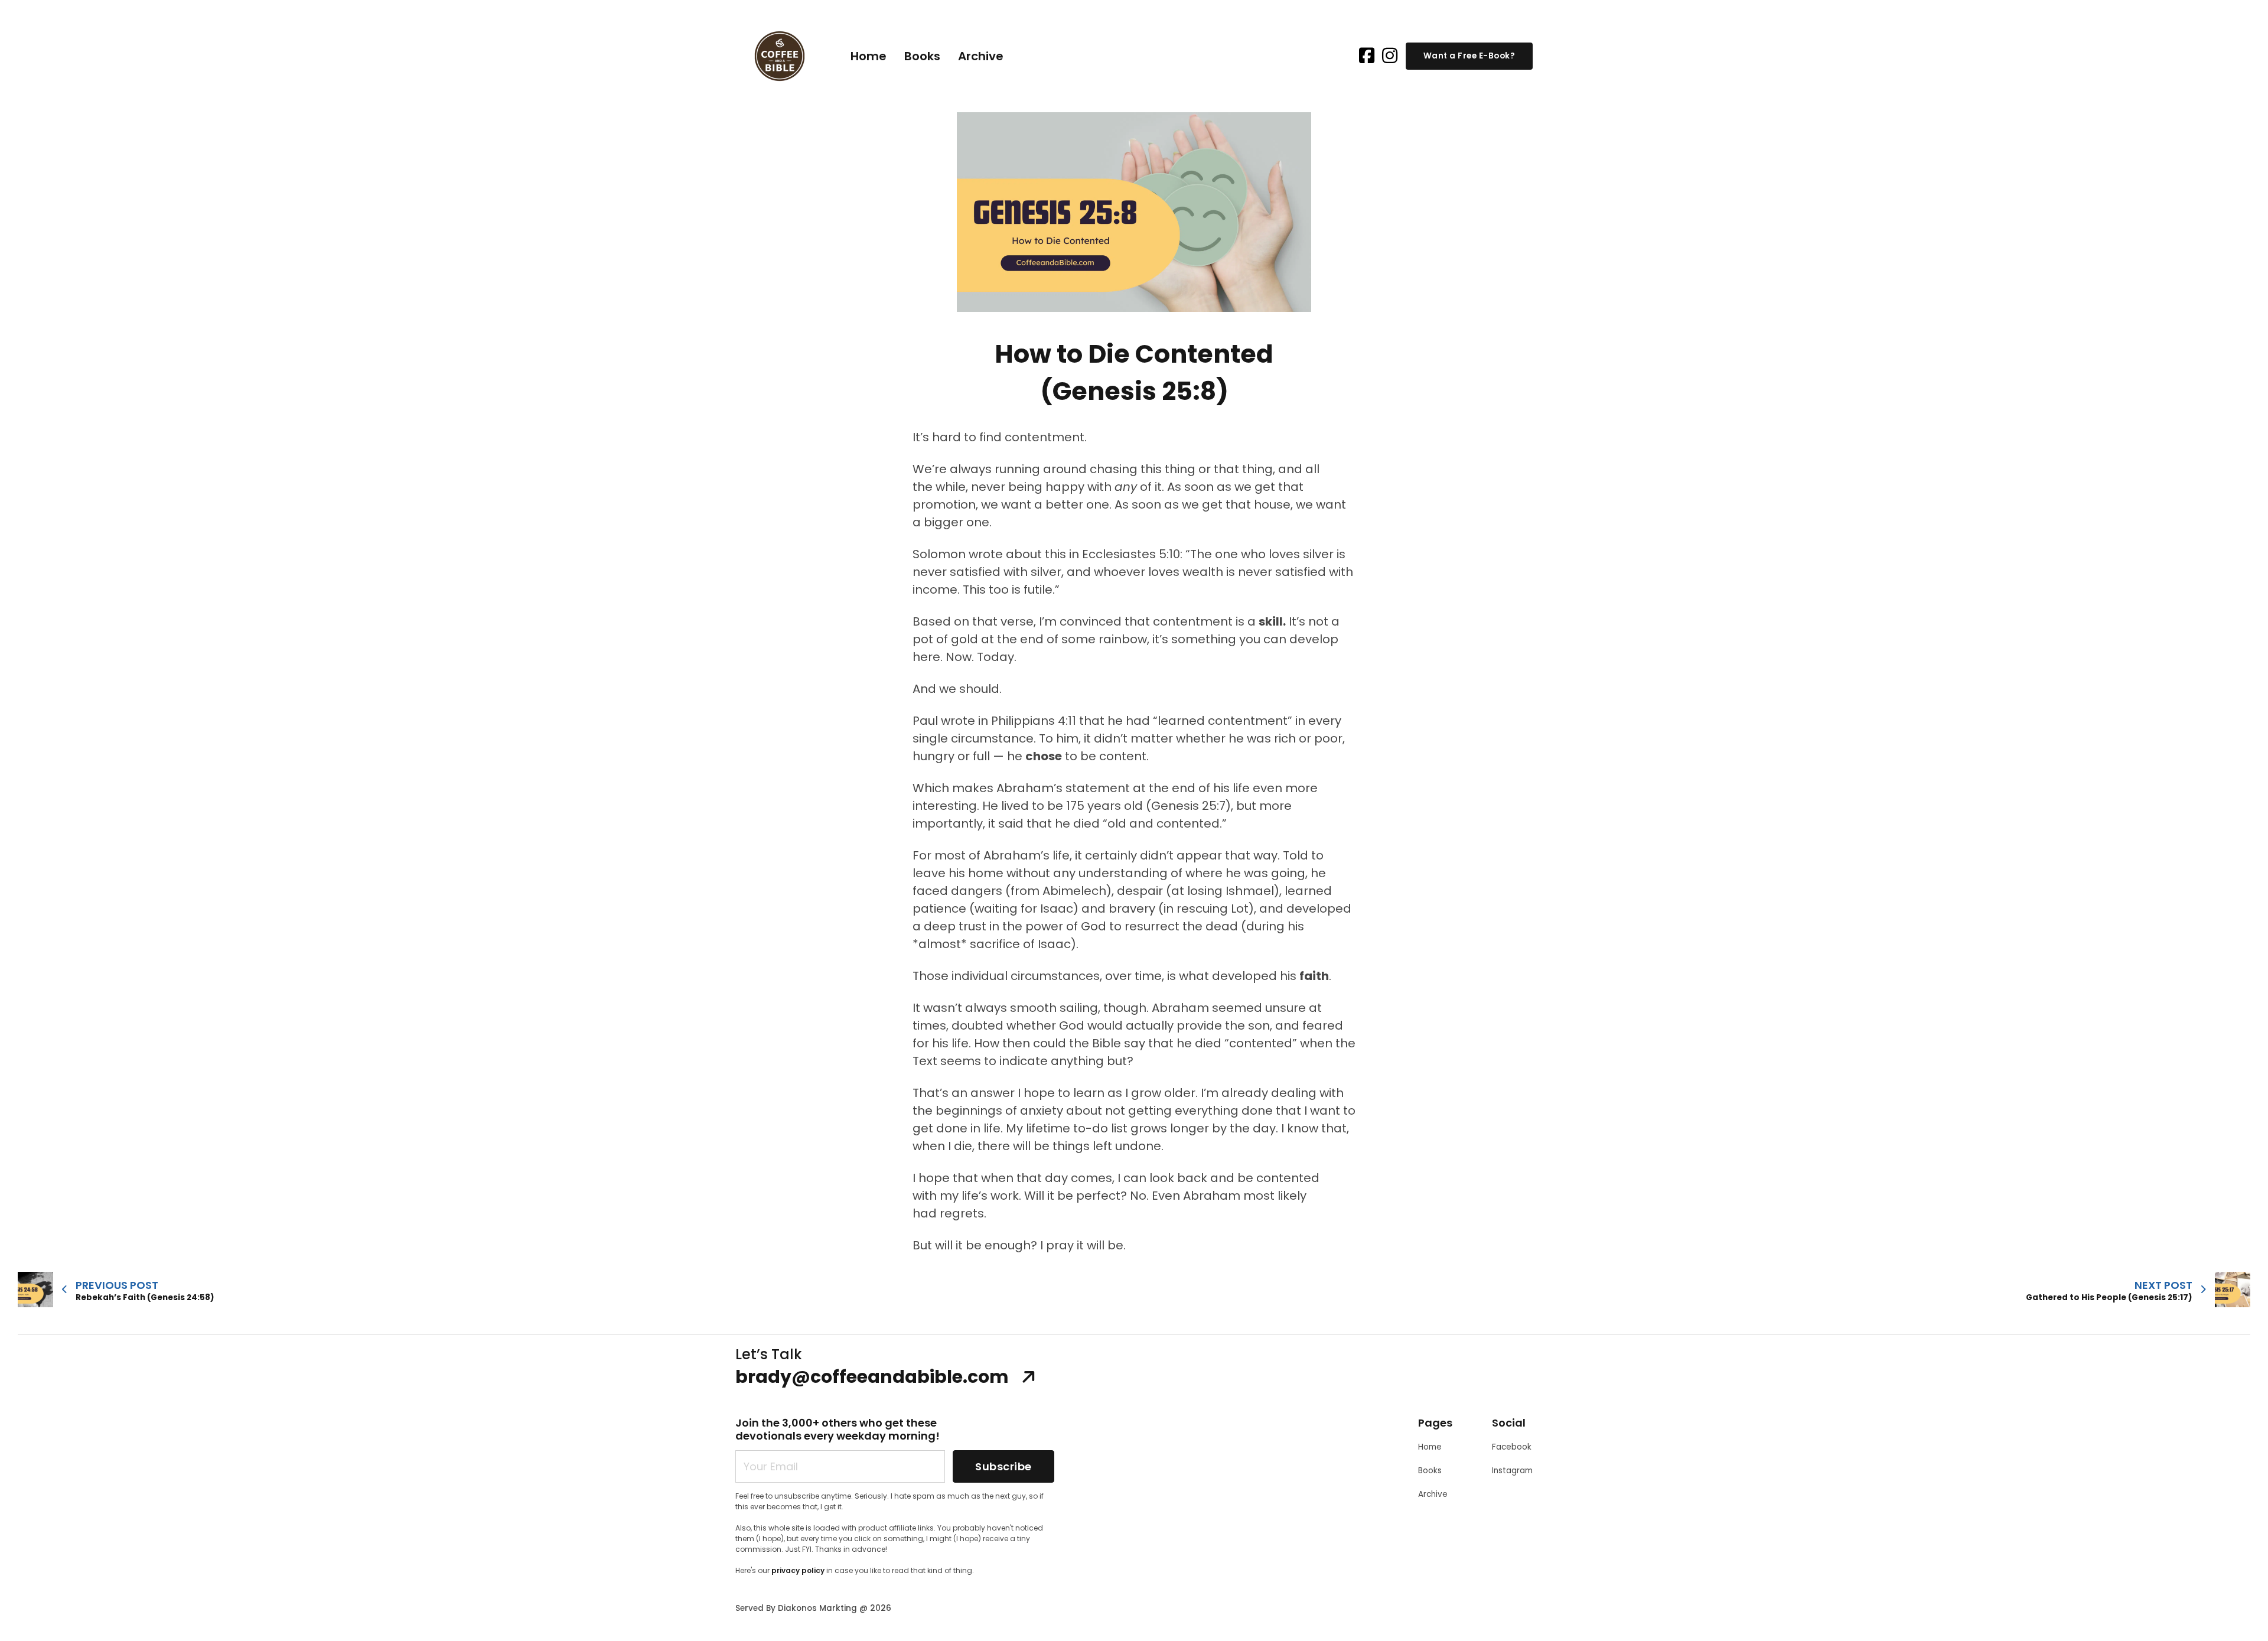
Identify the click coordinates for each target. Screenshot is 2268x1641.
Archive (981, 56)
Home (869, 56)
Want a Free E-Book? (1469, 56)
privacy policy (798, 1570)
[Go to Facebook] (1367, 56)
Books (922, 56)
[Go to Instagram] (1390, 56)
